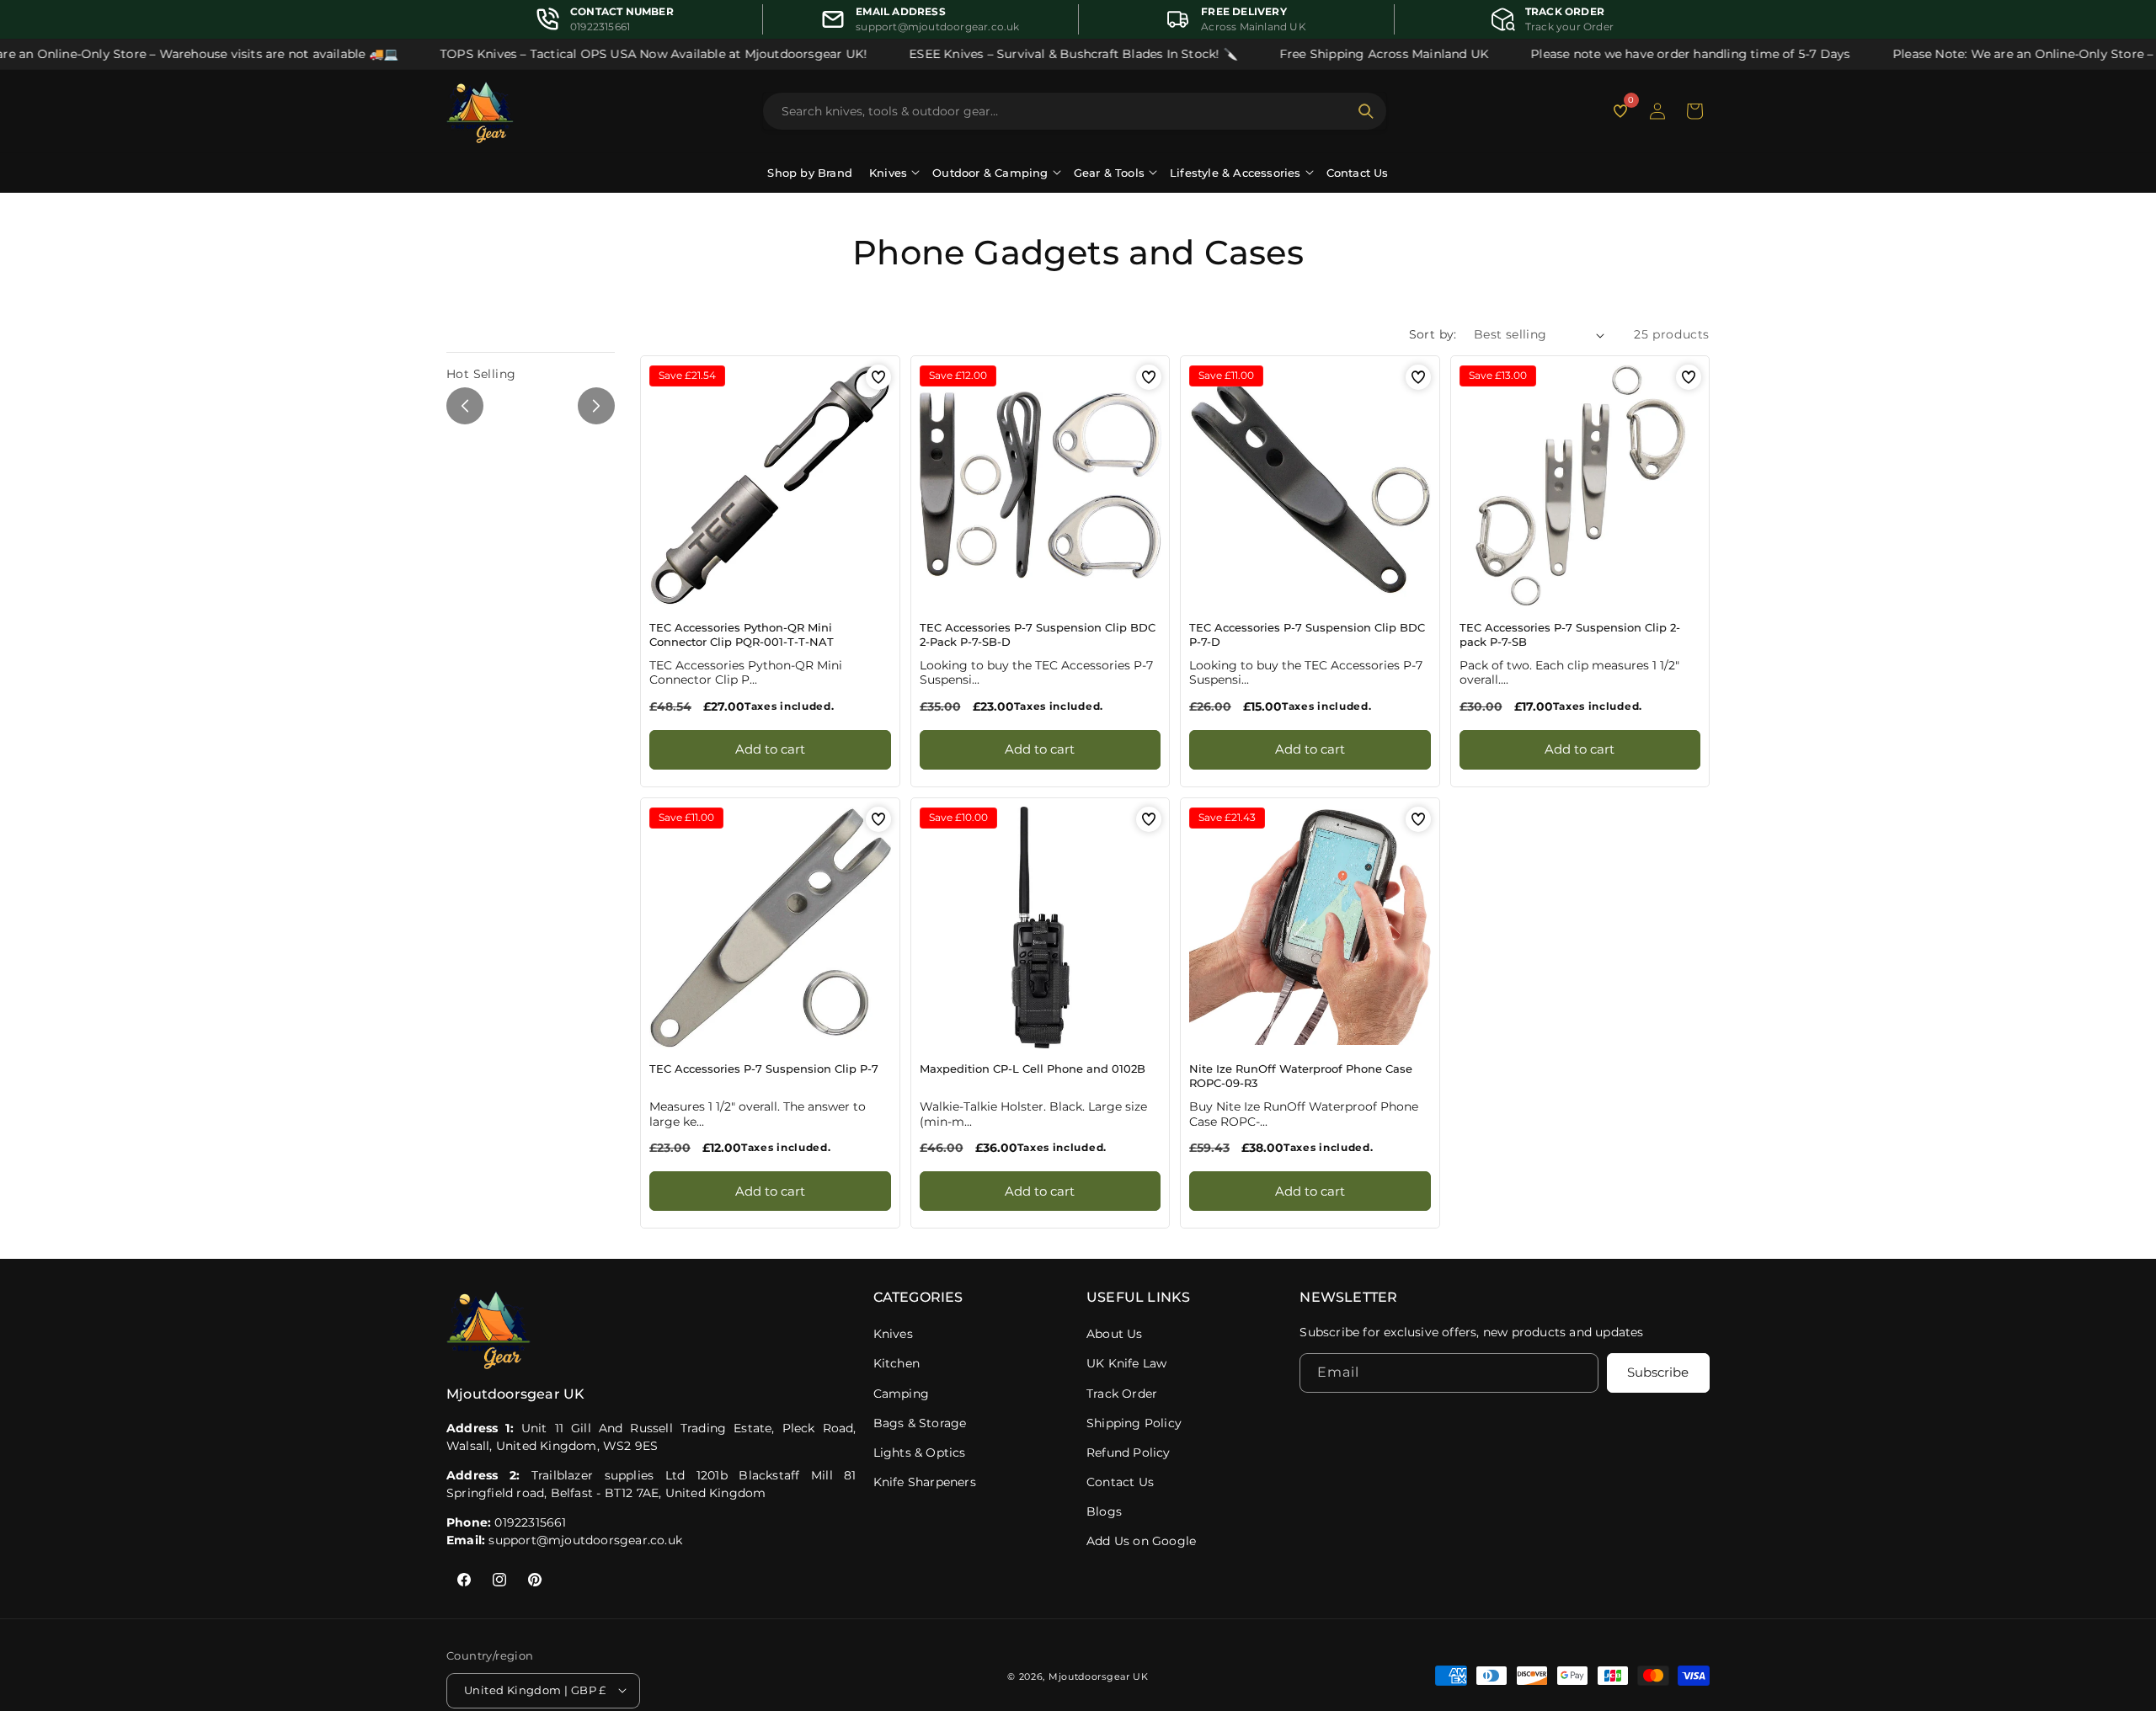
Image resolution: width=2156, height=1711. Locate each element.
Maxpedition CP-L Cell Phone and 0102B (1033, 1069)
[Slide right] (596, 406)
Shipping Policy (1134, 1423)
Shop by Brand (810, 173)
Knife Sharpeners (925, 1482)
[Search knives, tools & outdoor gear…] (1366, 111)
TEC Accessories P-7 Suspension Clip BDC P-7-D (1307, 634)
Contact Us (1358, 173)
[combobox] (1065, 111)
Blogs (1104, 1511)
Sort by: (1433, 334)
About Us (1115, 1334)
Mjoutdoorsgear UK (1099, 1676)
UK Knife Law (1126, 1363)
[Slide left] (465, 406)
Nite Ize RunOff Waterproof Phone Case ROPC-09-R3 (1301, 1076)
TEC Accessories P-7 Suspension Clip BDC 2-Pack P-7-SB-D (1038, 634)
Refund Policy (1129, 1452)
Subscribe (1658, 1373)
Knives (893, 1334)
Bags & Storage (920, 1423)
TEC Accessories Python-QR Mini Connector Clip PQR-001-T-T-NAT (742, 634)
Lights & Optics (920, 1452)
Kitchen (897, 1363)
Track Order (1122, 1394)
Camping (901, 1394)
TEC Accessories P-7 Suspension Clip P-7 (764, 1069)
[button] (1694, 111)
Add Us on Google (1141, 1541)
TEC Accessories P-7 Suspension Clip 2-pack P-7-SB (1570, 634)
